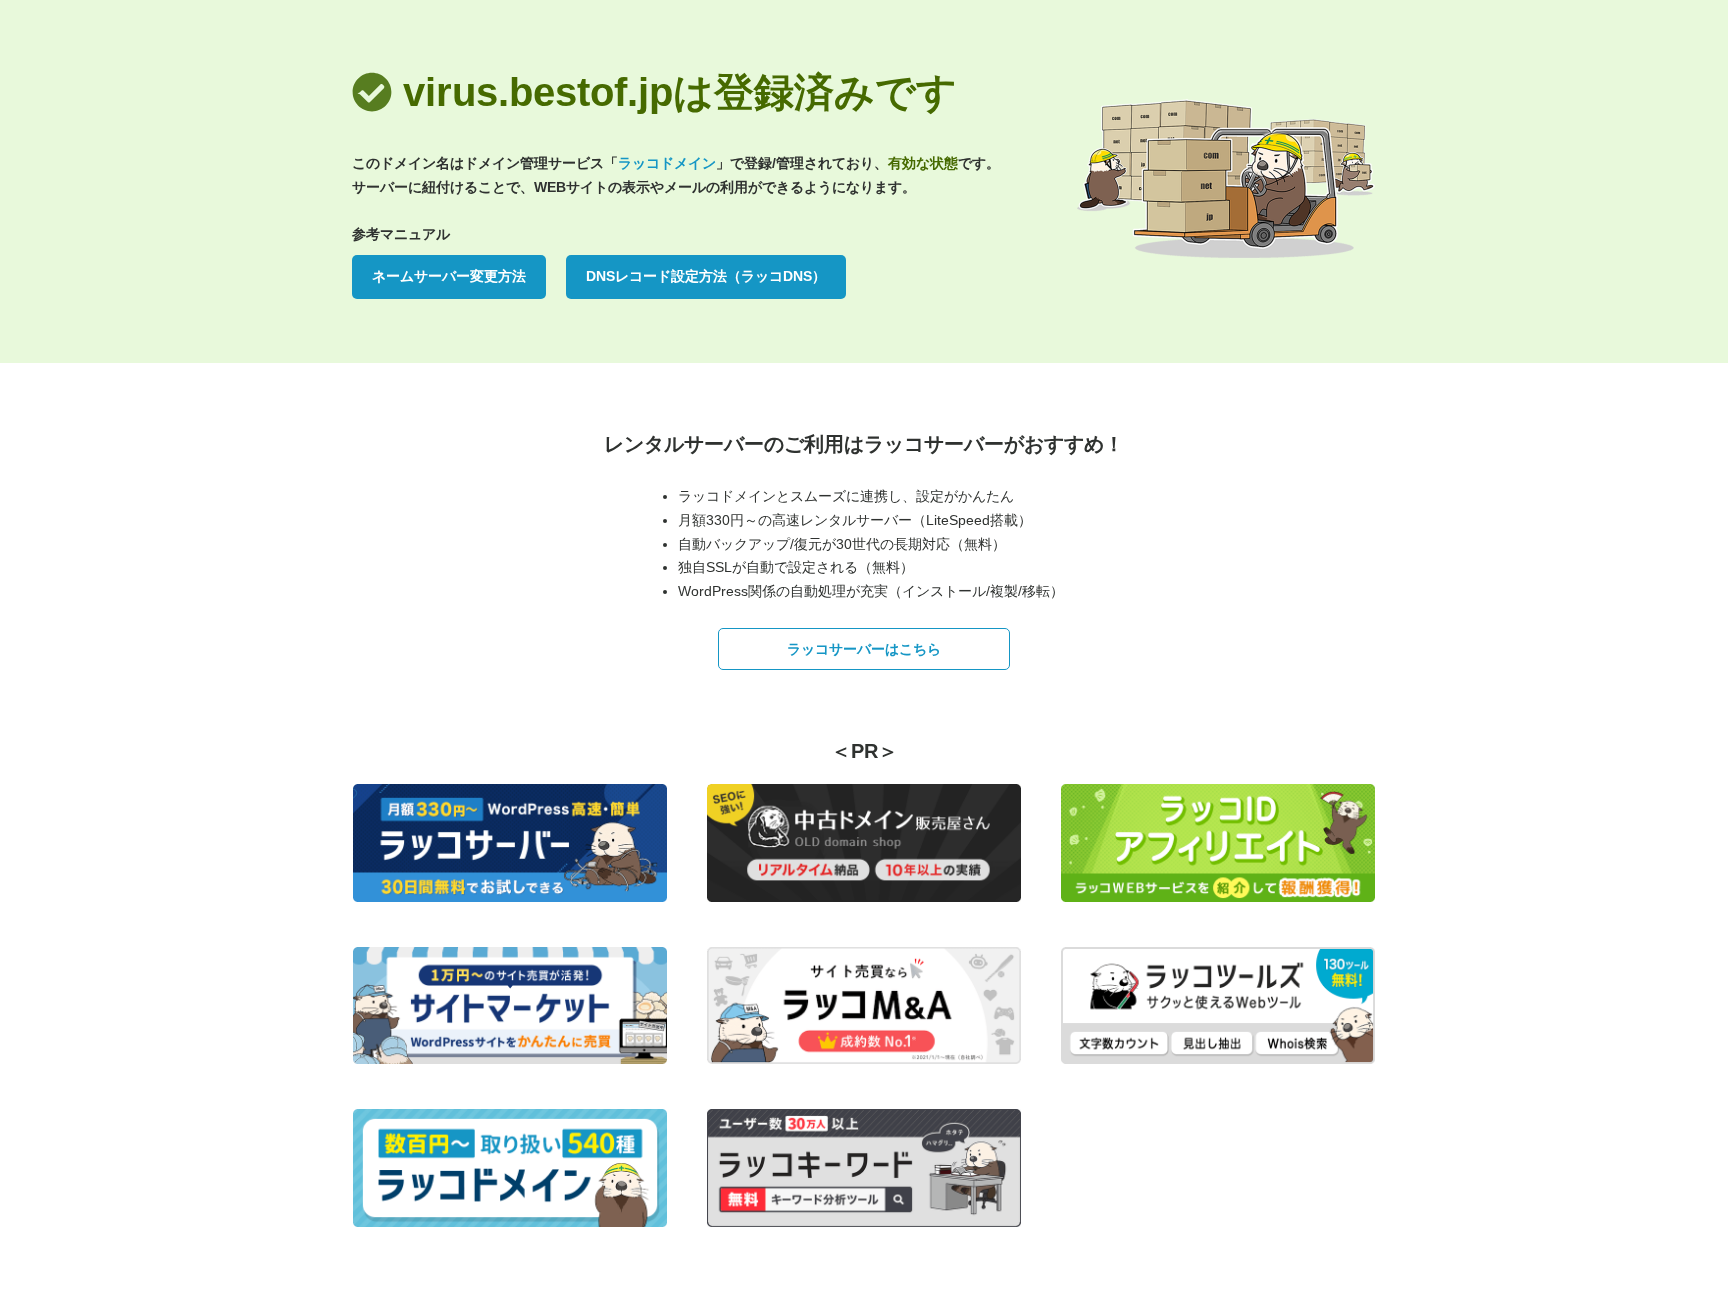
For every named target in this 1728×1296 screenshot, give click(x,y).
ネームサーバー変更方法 (449, 276)
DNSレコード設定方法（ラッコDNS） (706, 276)
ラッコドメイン (667, 163)
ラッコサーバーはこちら (864, 649)
